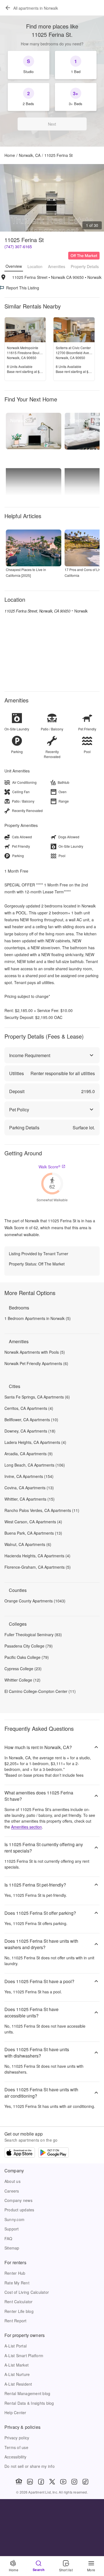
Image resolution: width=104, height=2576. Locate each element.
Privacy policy (17, 2438)
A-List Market (17, 2365)
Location (35, 266)
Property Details (85, 266)
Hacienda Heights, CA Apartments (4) (37, 1556)
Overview (14, 266)
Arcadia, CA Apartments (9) (29, 1454)
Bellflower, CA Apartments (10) (31, 1420)
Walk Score (50, 1167)
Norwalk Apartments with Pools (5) (35, 1352)
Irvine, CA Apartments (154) (29, 1476)
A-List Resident (18, 2384)
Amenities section (26, 1827)
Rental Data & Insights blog (29, 2403)
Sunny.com (14, 2219)
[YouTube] (63, 2482)
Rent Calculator (19, 2302)
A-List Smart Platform (24, 2356)
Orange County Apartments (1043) (35, 1601)
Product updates (19, 2210)
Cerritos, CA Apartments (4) (29, 1408)
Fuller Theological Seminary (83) (33, 1635)
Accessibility (15, 2457)
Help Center (15, 2412)
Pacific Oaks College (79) (27, 1657)
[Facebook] (41, 2482)
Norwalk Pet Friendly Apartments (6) (36, 1363)
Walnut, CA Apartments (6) (28, 1544)
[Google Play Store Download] (54, 2153)
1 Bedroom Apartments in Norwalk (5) (38, 1318)
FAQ (8, 2238)
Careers (12, 2191)
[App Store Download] (20, 2153)
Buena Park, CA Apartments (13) (33, 1533)
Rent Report (16, 2321)
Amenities (57, 266)
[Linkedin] (30, 2482)
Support (12, 2229)
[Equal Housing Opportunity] (19, 2482)
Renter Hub (15, 2273)
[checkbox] (29, 65)
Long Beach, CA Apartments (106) (35, 1465)
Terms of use (16, 2447)
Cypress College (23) (23, 1669)
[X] (52, 2482)
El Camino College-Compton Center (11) (40, 1691)
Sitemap (12, 2248)
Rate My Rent (17, 2283)
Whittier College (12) (22, 1680)
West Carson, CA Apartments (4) (33, 1522)
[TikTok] (85, 2482)
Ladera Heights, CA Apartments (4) (35, 1442)
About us (12, 2181)
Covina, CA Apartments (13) (29, 1488)
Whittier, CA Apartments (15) (30, 1499)
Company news (18, 2200)
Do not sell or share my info (30, 2466)
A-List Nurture (17, 2374)
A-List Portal (16, 2346)
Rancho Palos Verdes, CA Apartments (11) (42, 1510)
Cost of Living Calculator (27, 2292)
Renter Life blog (19, 2311)
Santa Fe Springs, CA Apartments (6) (37, 1397)
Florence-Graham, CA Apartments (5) (38, 1567)
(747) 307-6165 (18, 247)
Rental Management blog (27, 2393)
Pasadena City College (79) (29, 1646)
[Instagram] (74, 2482)
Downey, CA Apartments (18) (30, 1431)
